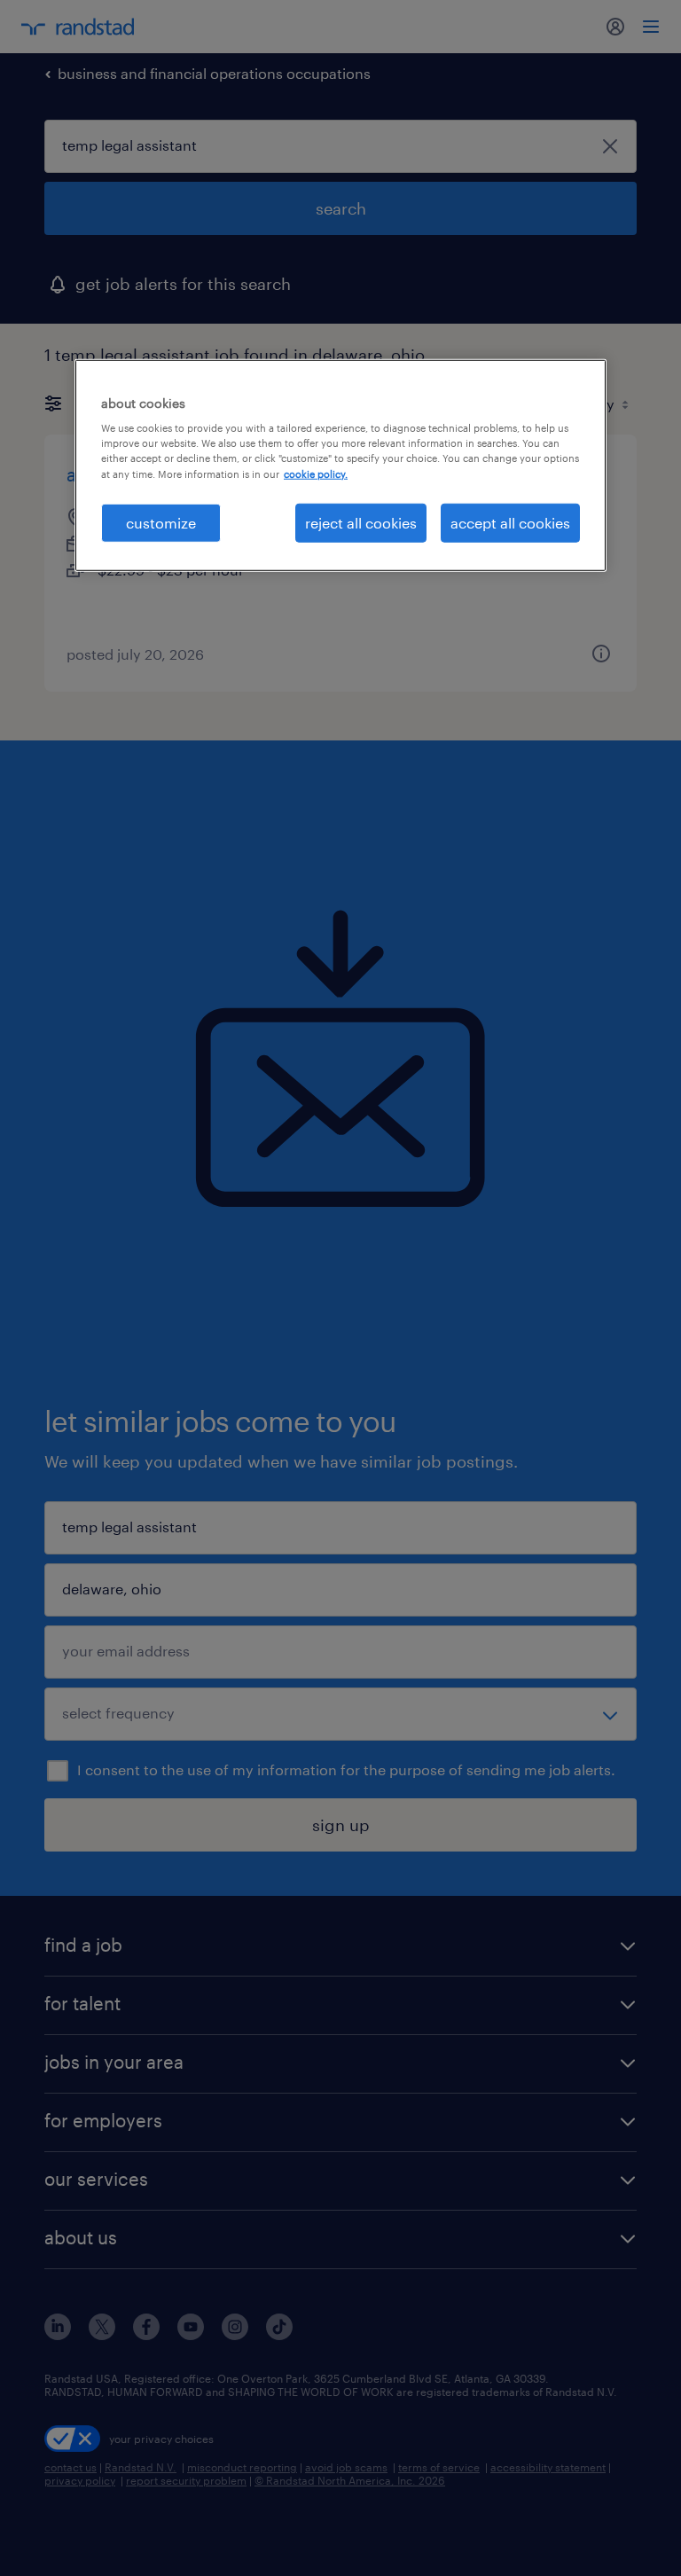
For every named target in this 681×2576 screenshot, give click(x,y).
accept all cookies (510, 522)
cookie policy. (316, 473)
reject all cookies (361, 522)
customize (161, 522)
